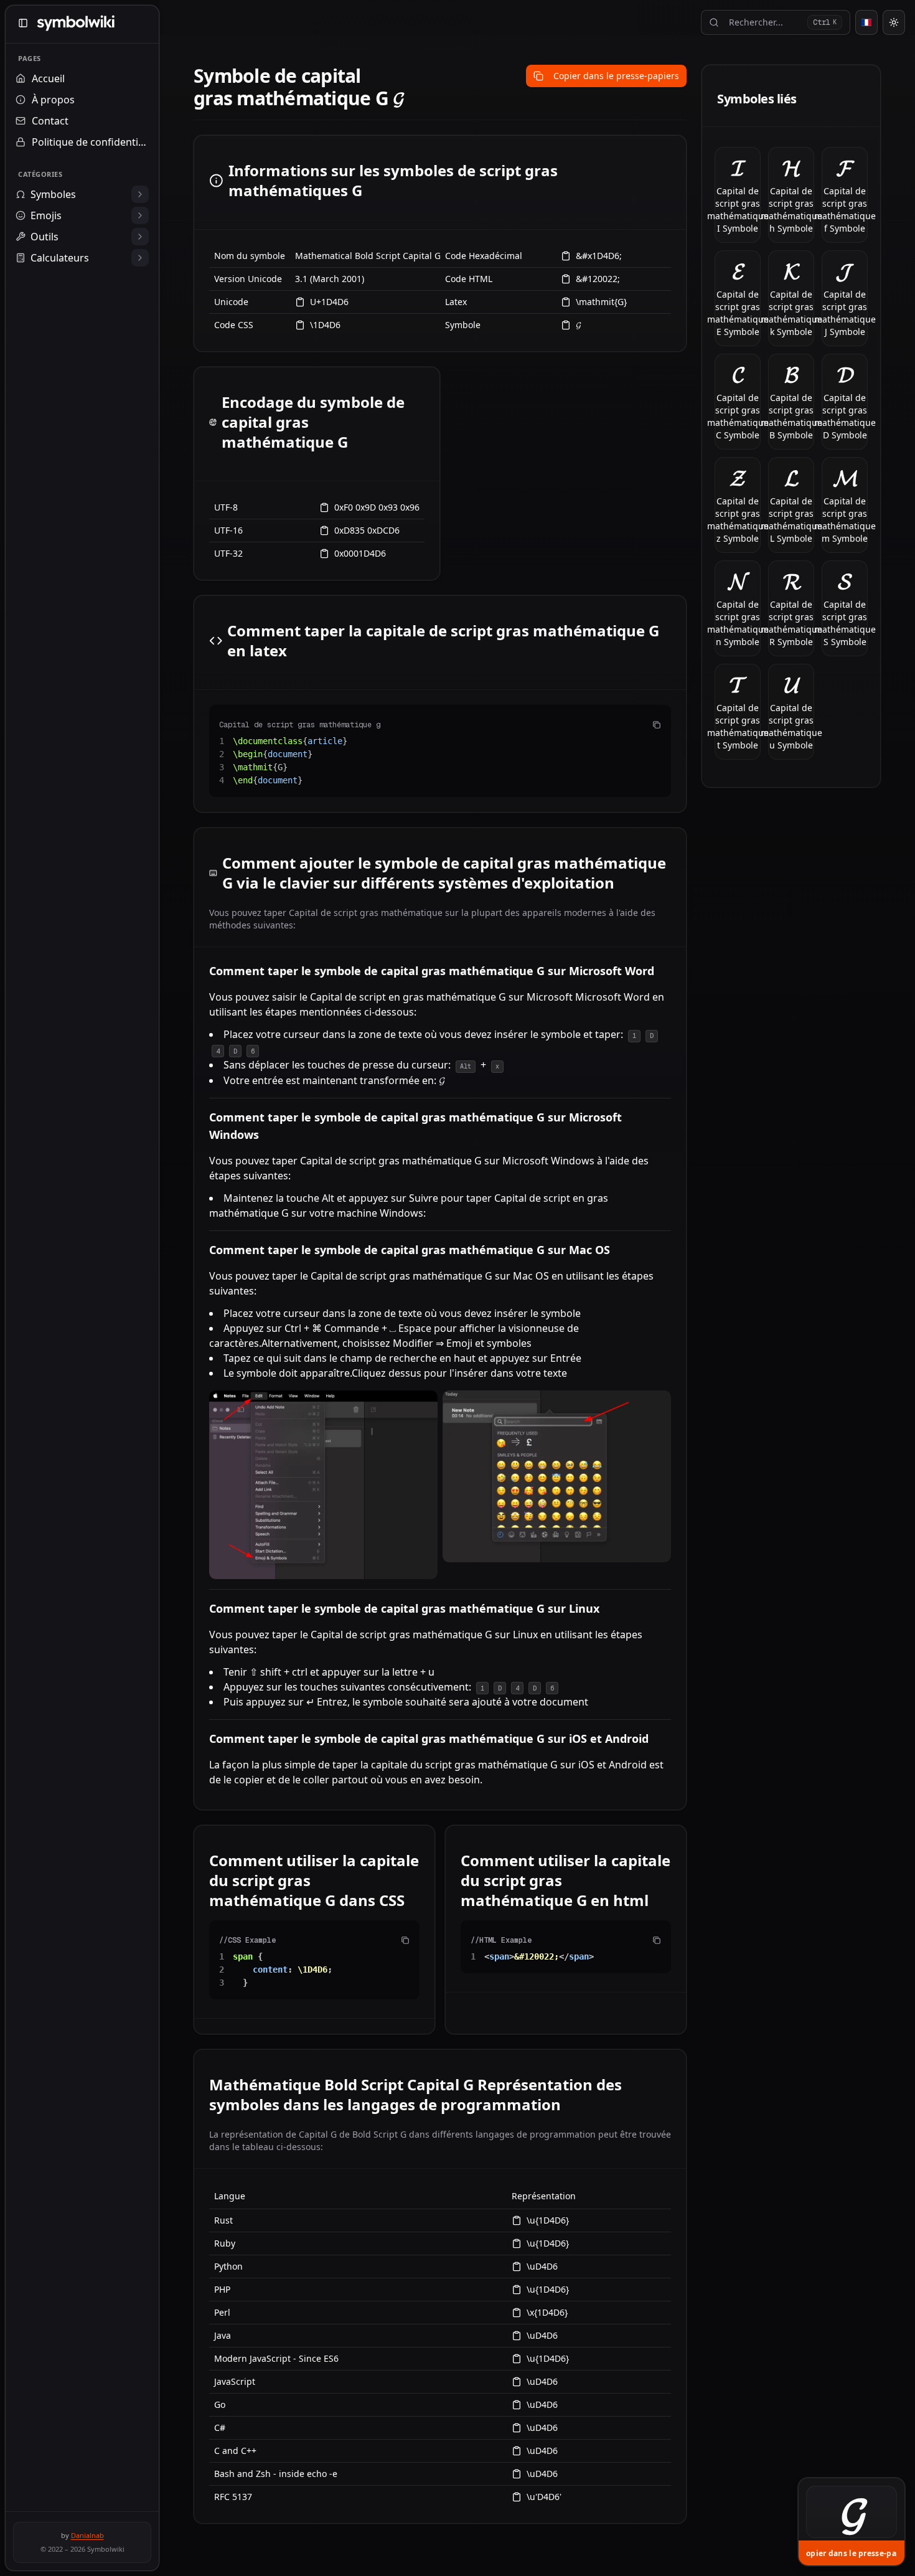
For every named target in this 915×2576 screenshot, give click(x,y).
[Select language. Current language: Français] (866, 22)
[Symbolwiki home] (76, 23)
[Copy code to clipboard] (657, 725)
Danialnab (87, 2535)
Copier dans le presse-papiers (616, 76)
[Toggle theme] (894, 22)
